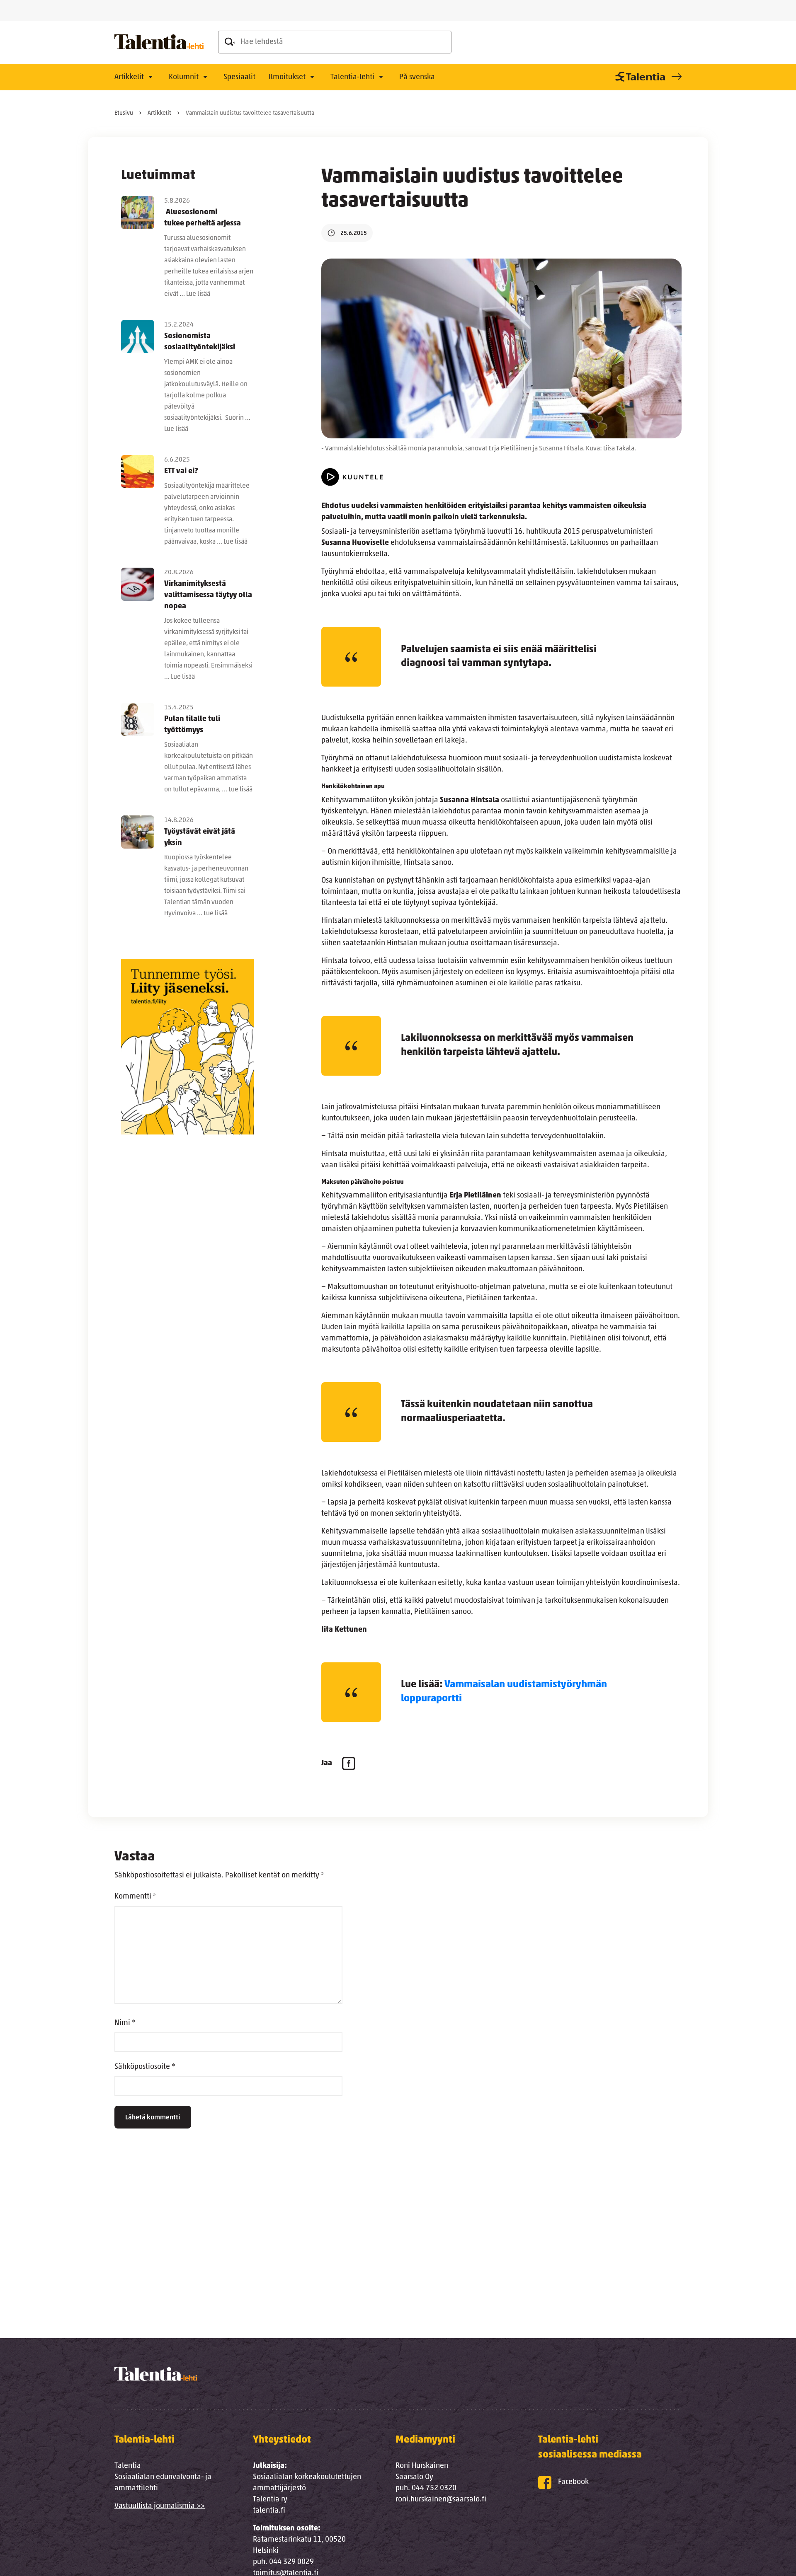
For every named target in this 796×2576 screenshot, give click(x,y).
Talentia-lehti (352, 77)
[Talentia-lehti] (159, 42)
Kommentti (136, 1897)
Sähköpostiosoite (145, 2067)
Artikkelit (129, 77)
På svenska (417, 77)
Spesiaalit (239, 77)
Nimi (125, 2023)
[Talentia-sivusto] (647, 77)
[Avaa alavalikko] (150, 77)
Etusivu (124, 113)
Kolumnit (184, 77)
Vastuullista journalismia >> (160, 2506)
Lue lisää (198, 294)
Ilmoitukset (287, 77)
